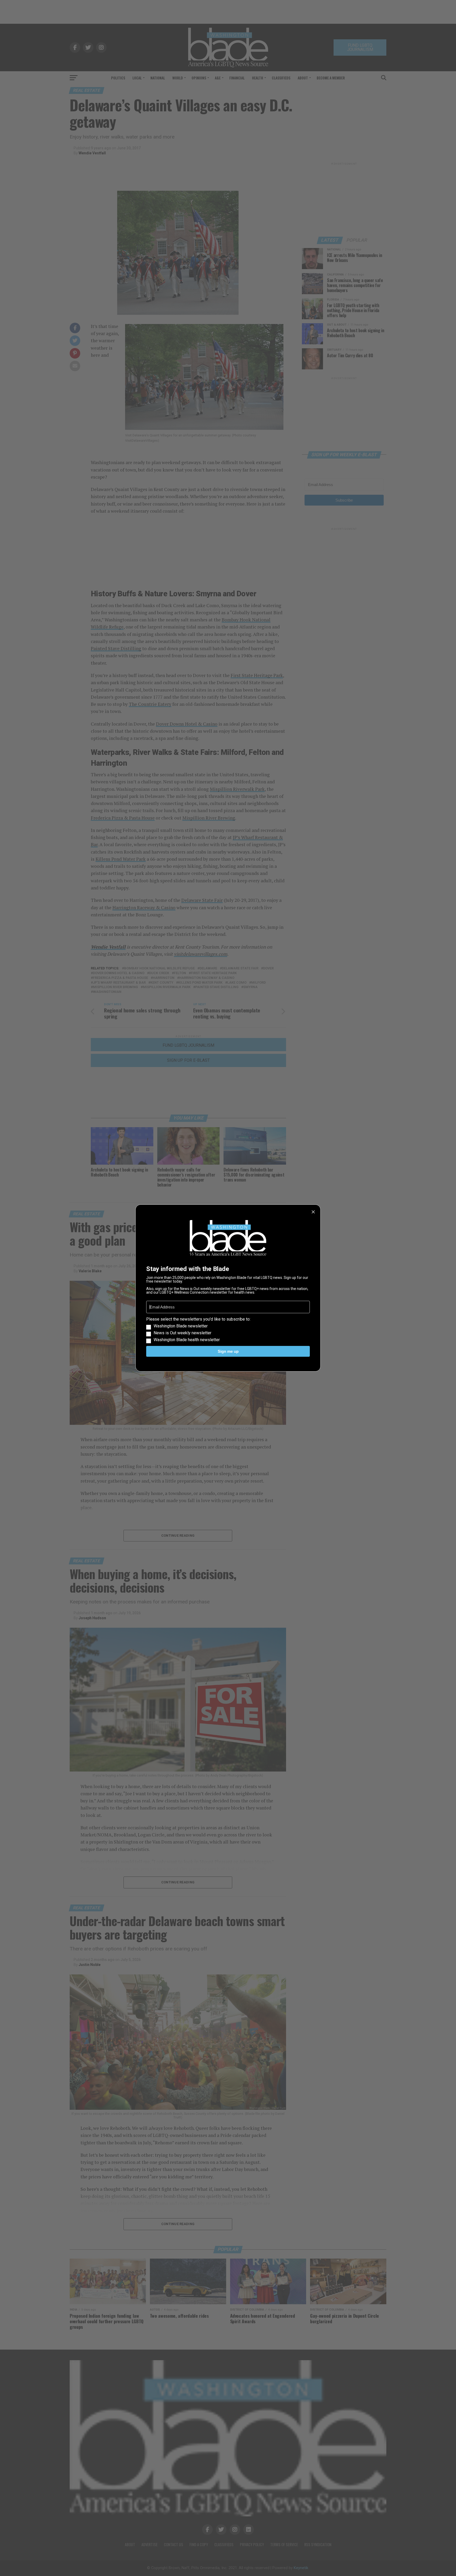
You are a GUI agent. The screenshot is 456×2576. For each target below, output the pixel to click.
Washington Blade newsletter (181, 1326)
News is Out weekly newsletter (182, 1333)
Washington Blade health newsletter (187, 1340)
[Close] (313, 1212)
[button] (228, 1330)
